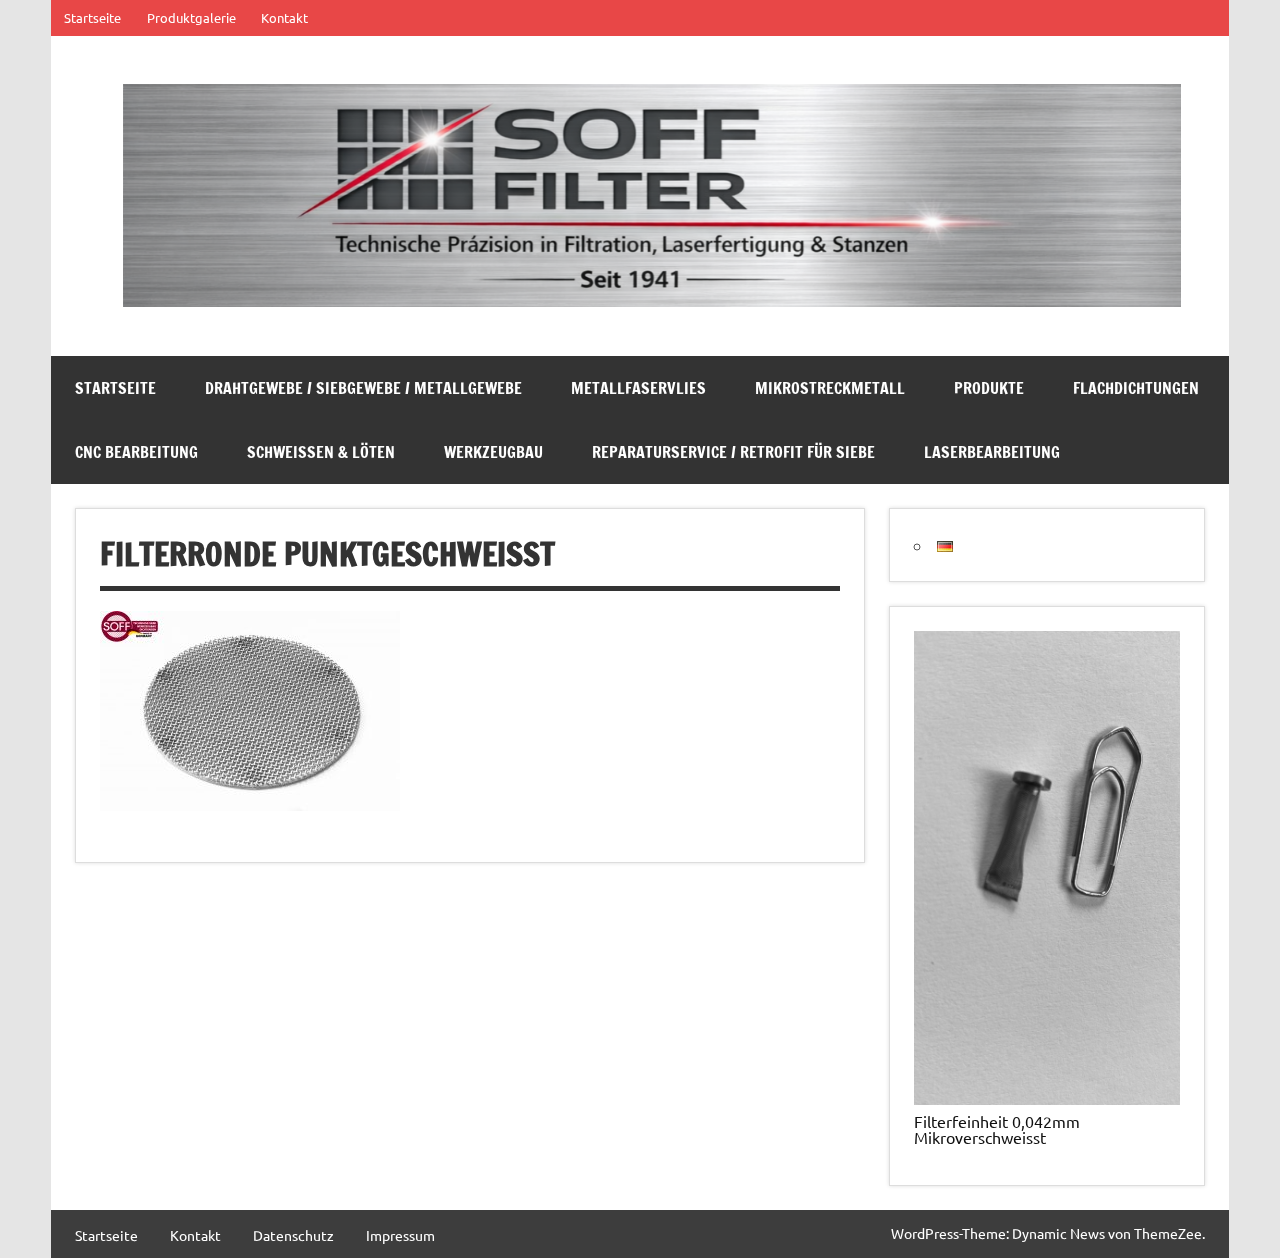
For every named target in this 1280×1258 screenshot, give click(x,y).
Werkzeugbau (493, 452)
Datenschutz (293, 1235)
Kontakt (284, 17)
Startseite (92, 17)
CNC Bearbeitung (136, 452)
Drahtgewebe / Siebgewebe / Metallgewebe (363, 388)
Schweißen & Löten (321, 452)
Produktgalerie (191, 17)
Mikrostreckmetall (830, 388)
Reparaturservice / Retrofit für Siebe (733, 452)
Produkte (989, 388)
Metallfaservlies (638, 388)
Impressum (400, 1235)
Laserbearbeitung (992, 452)
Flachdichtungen (1136, 388)
